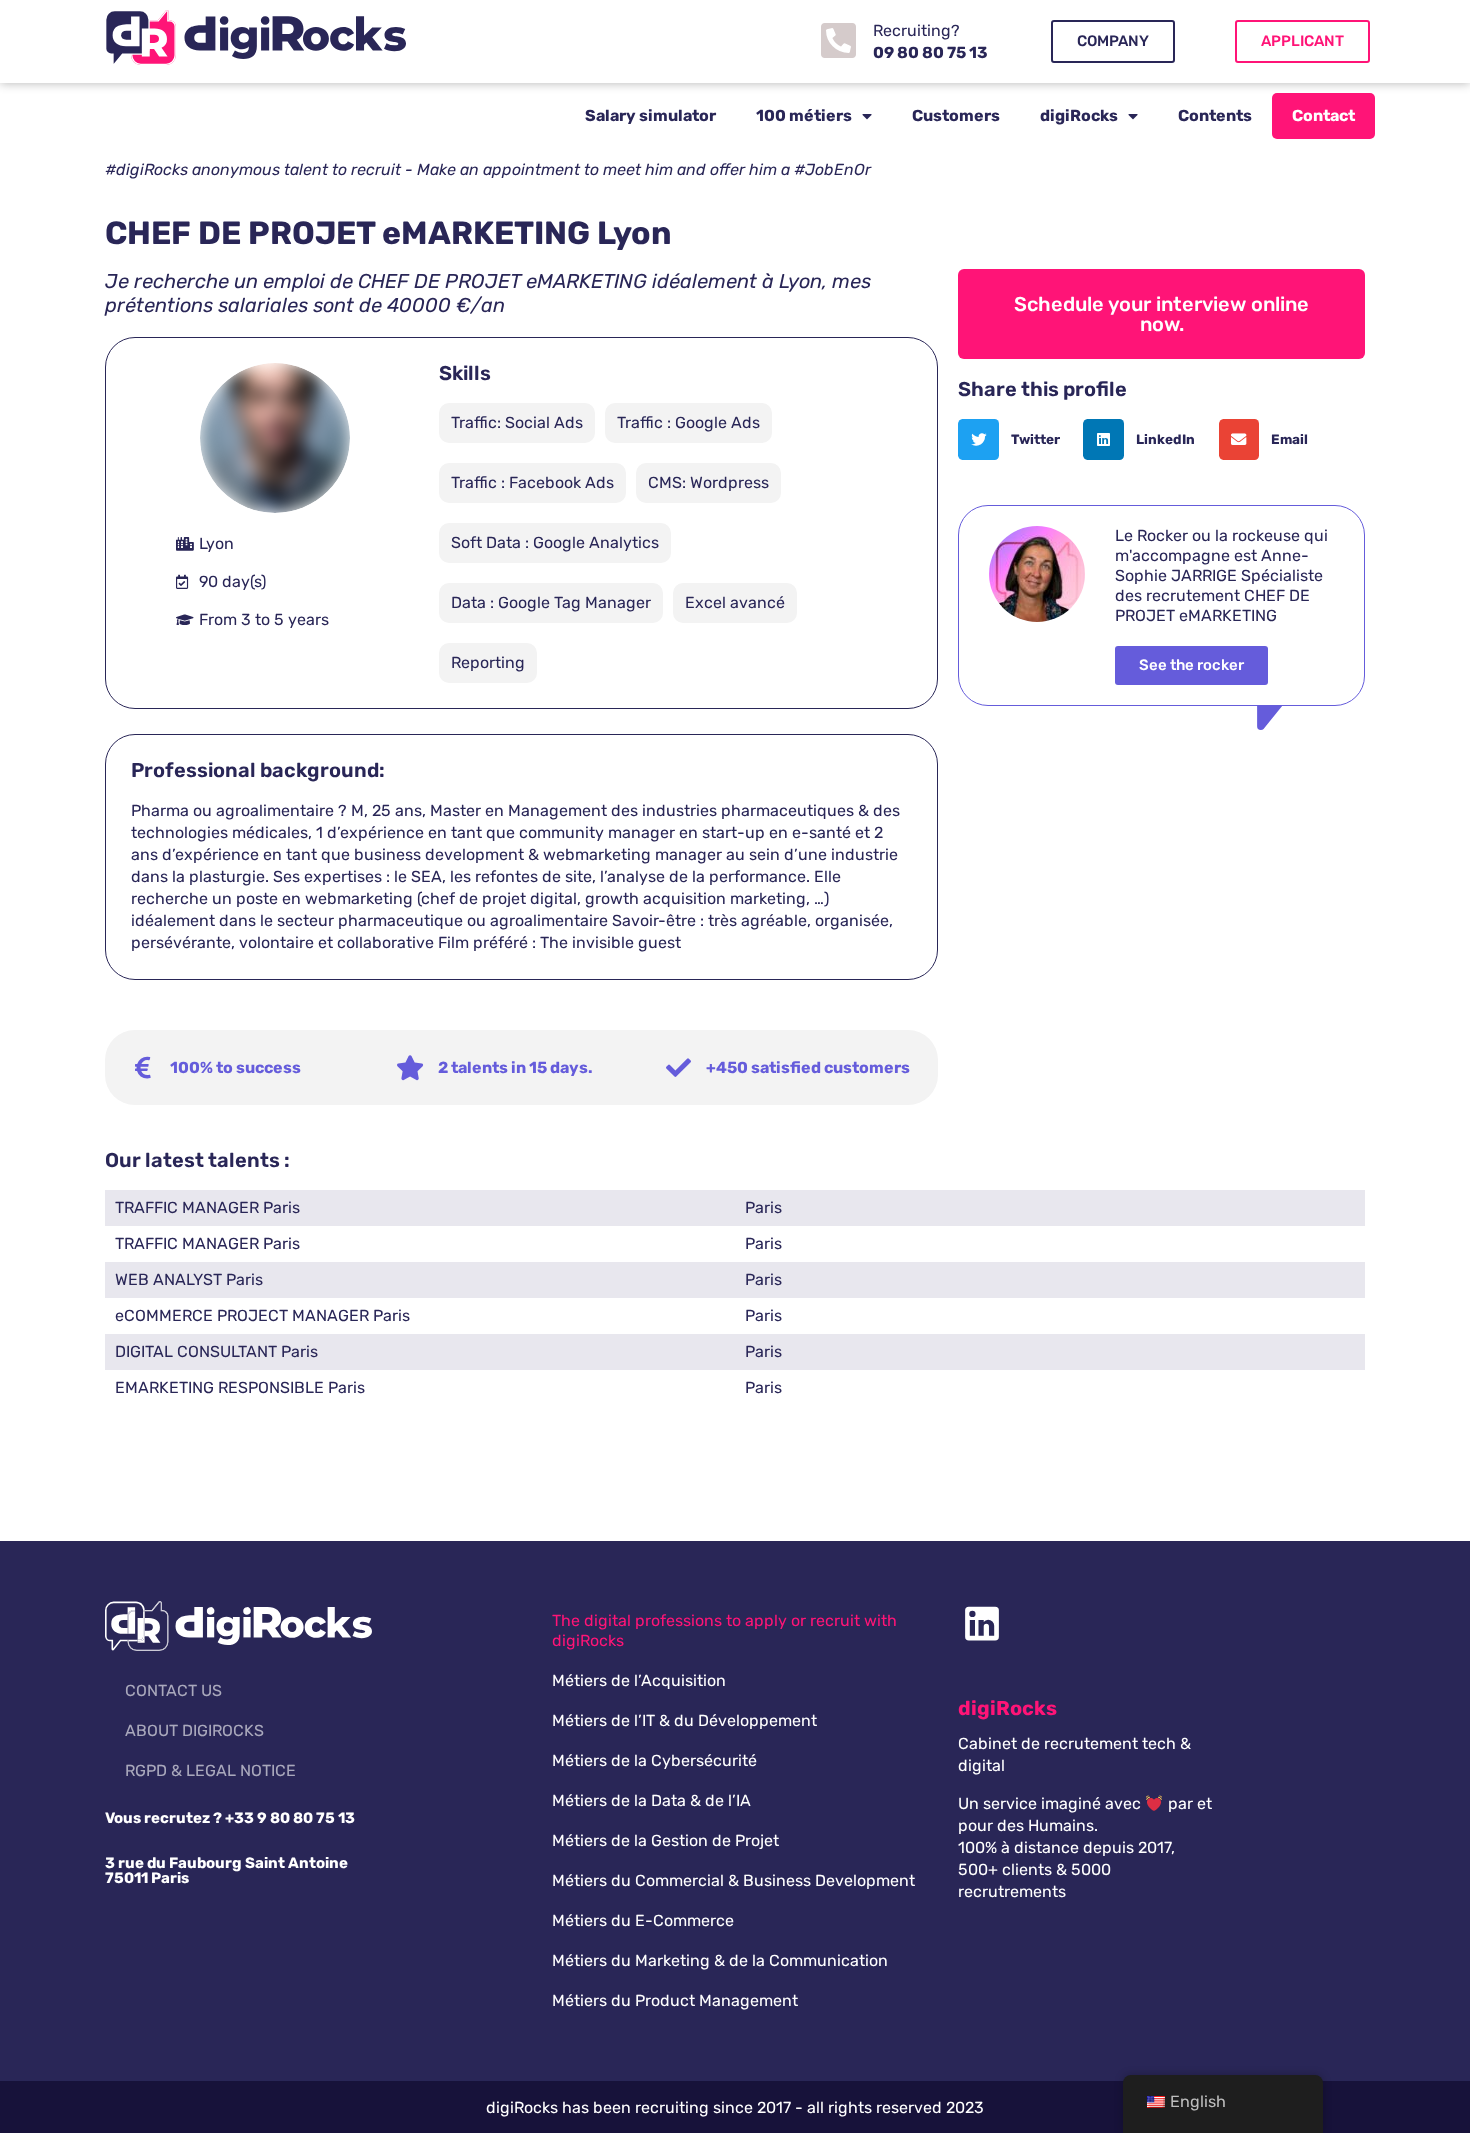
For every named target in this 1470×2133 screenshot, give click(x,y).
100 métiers (804, 115)
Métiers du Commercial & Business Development (733, 1880)
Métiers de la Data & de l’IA (651, 1800)
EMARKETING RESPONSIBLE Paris (240, 1387)
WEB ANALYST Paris (189, 1279)
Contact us (173, 1690)
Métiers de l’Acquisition (639, 1680)
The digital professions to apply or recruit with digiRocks (724, 1630)
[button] (1015, 439)
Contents (1215, 115)
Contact (1323, 115)
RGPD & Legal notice (210, 1770)
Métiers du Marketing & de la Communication (720, 1960)
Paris (763, 1207)
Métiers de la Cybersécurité (654, 1760)
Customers (956, 115)
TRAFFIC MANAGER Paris (207, 1207)
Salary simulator (650, 115)
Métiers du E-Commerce (643, 1920)
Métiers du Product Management (675, 2000)
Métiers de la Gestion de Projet (665, 1840)
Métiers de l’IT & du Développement (684, 1720)
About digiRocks (194, 1730)
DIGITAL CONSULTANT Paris (216, 1351)
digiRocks (1079, 115)
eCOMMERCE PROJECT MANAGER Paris (262, 1315)
